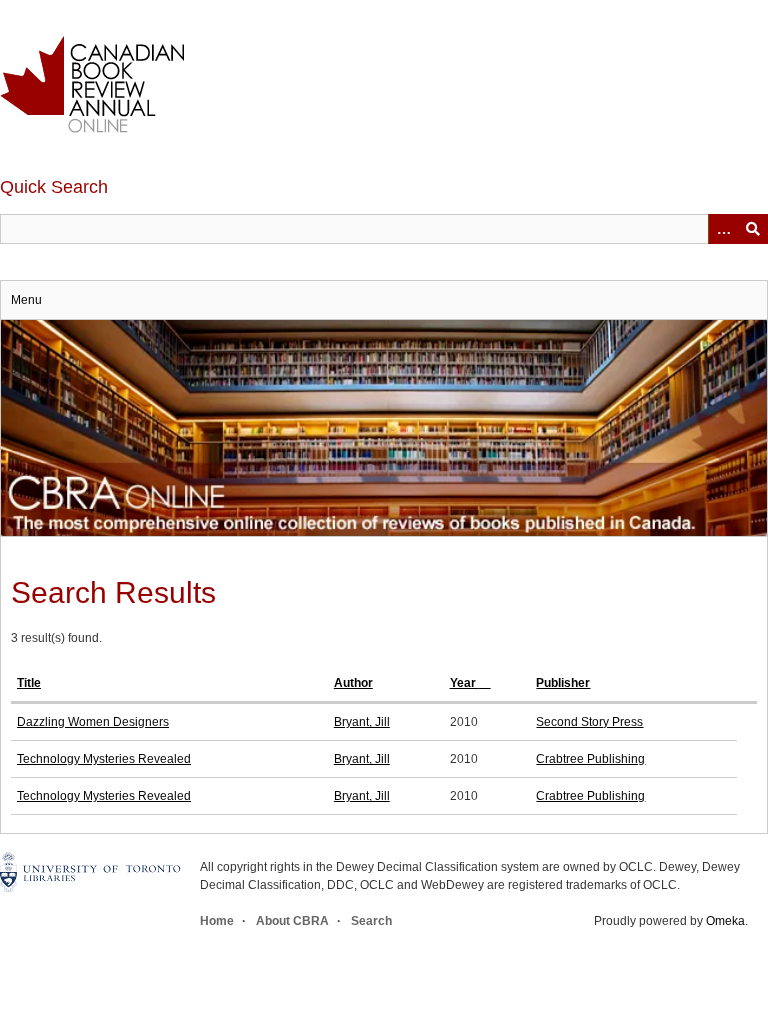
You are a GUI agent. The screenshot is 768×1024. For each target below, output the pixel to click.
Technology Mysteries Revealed (104, 759)
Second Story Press (589, 722)
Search (371, 921)
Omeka (725, 921)
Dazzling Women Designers (93, 722)
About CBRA (292, 921)
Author (353, 683)
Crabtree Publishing (590, 759)
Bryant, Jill (362, 722)
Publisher (563, 683)
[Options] (723, 229)
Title (29, 683)
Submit (753, 229)
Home (217, 921)
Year (464, 683)
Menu (26, 300)
